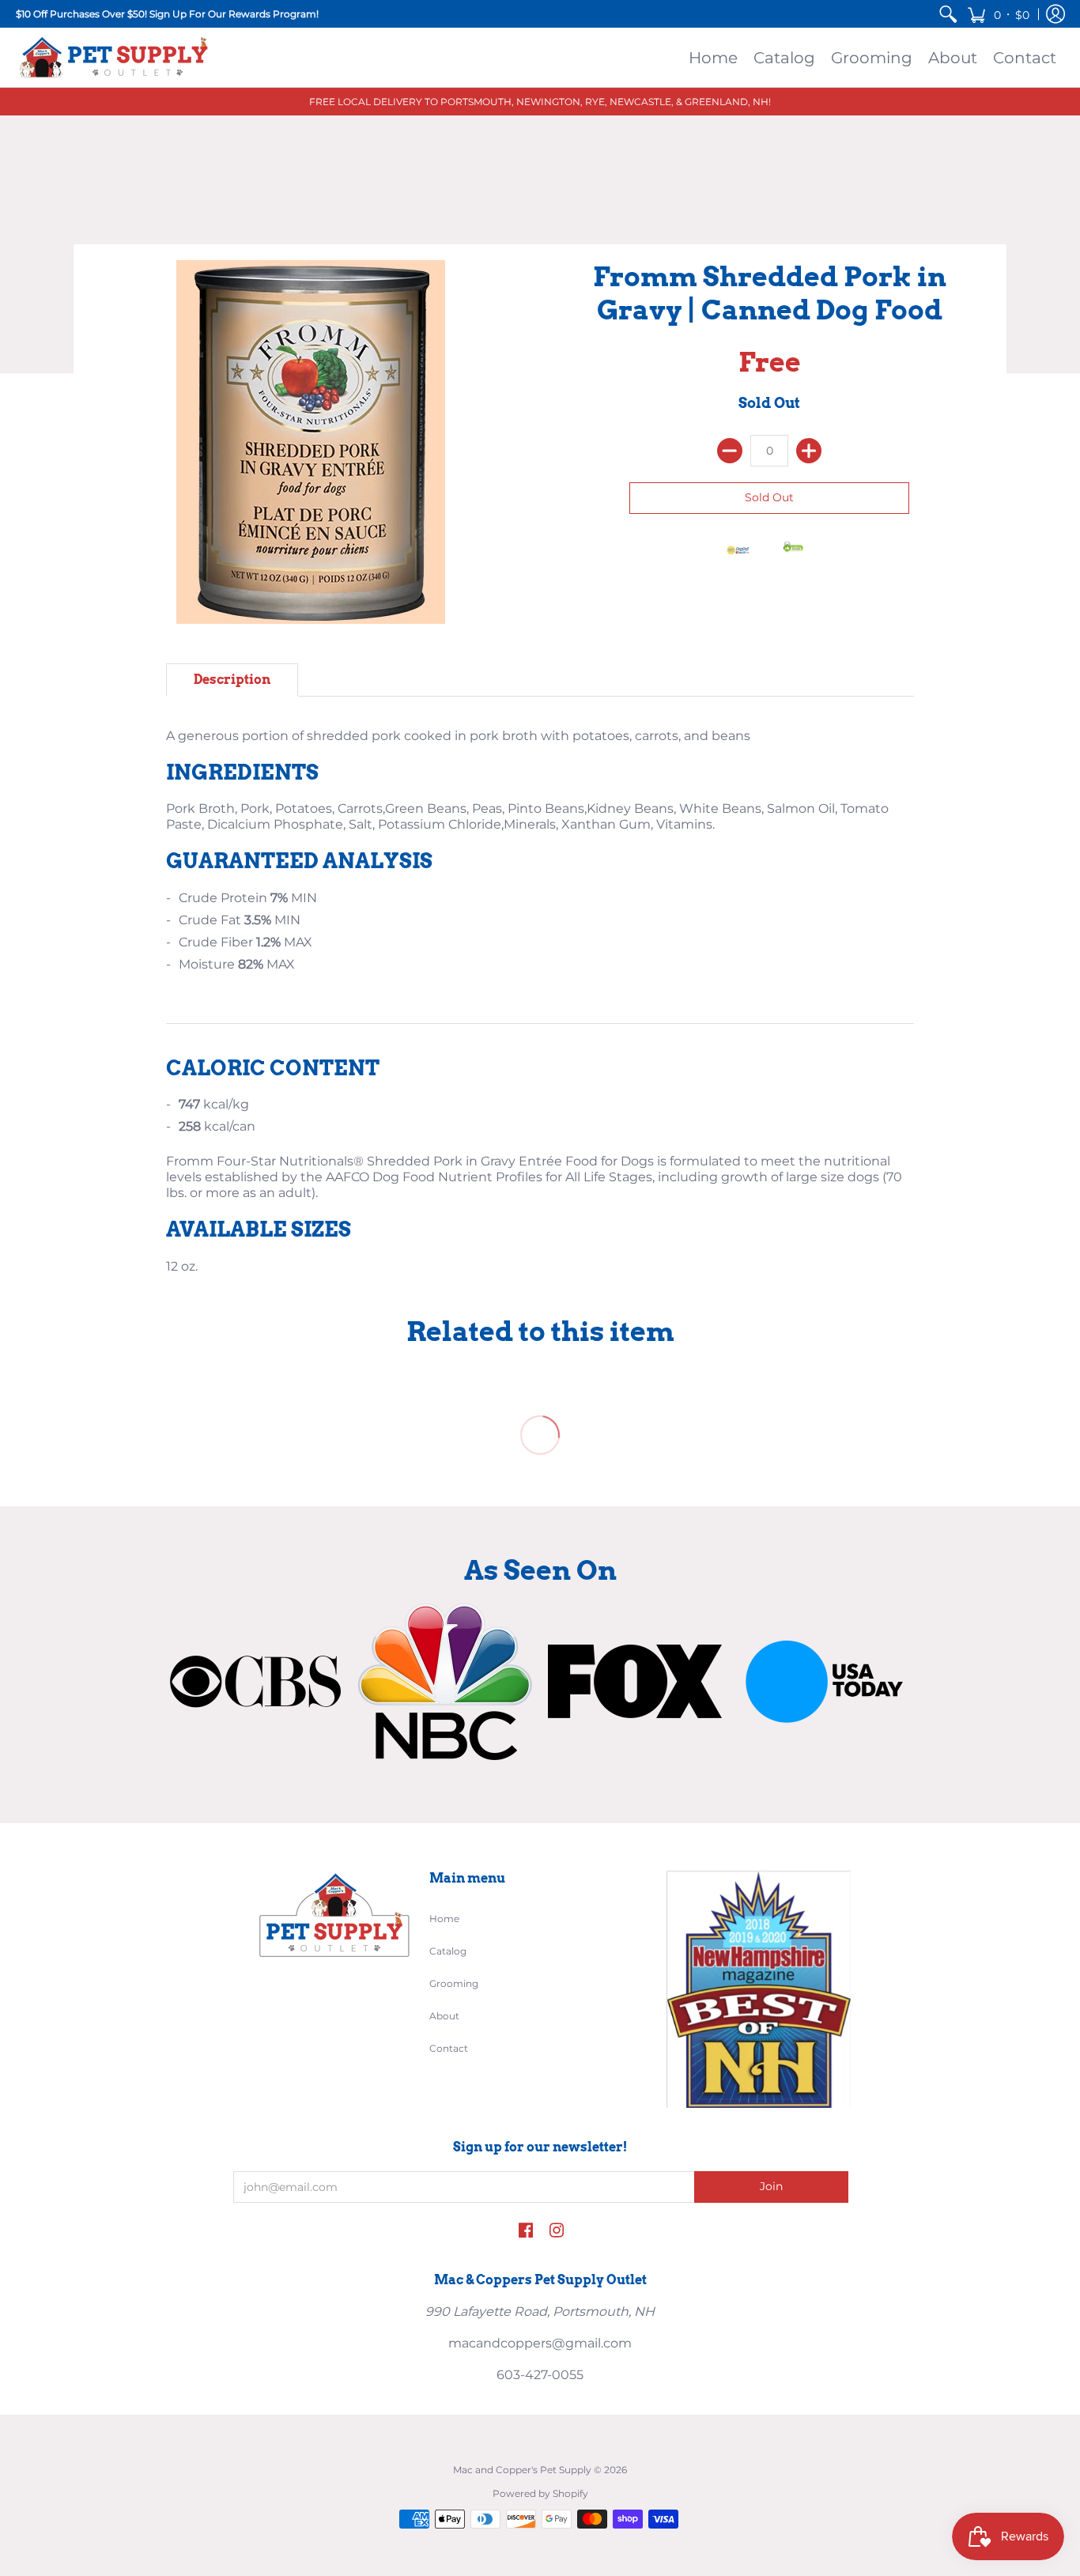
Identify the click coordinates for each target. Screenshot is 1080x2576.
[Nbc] (445, 1682)
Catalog (448, 1951)
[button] (998, 14)
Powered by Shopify (540, 2493)
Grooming (454, 1983)
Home (444, 1919)
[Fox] (635, 1681)
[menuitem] (948, 14)
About (444, 2016)
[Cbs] (255, 1681)
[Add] (809, 451)
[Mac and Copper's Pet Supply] (115, 57)
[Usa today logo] (825, 1682)
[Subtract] (730, 451)
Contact (449, 2048)
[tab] (232, 680)
